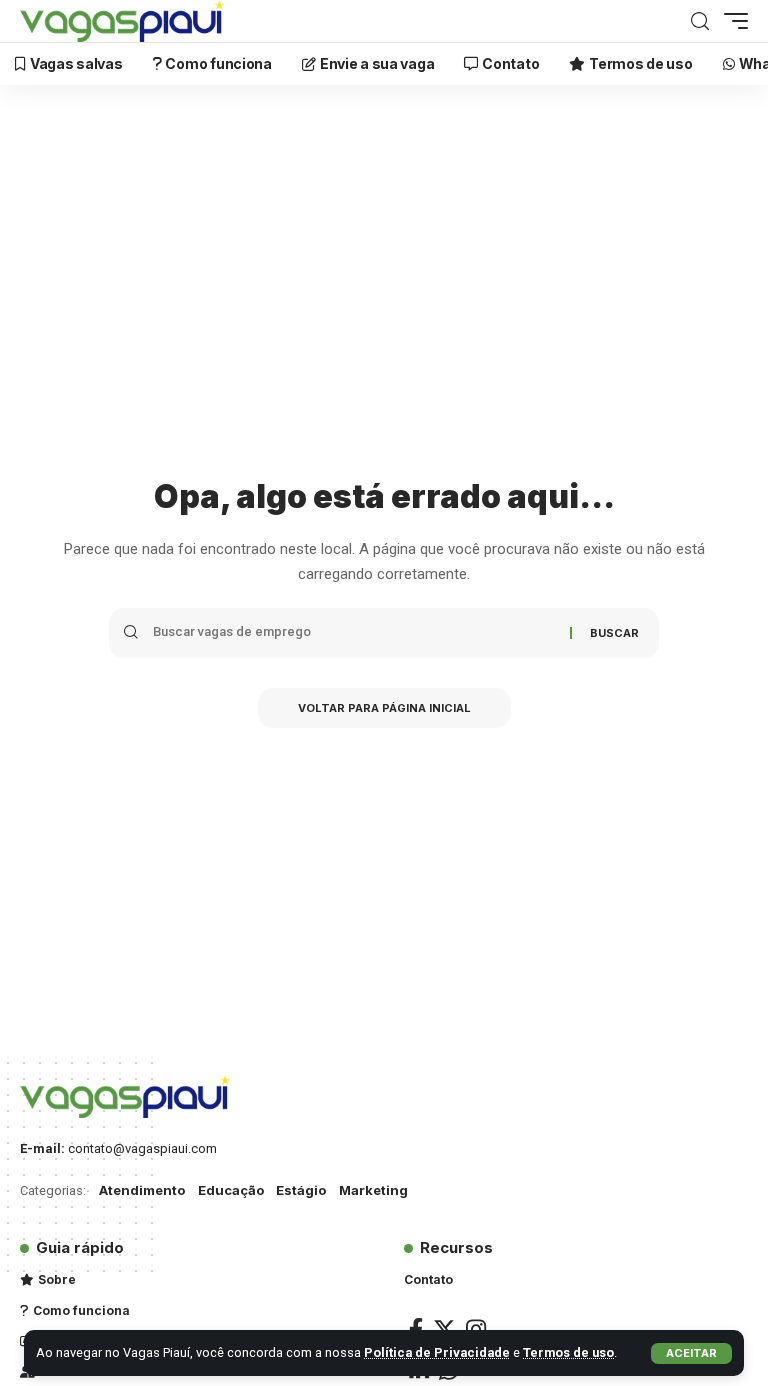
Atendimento (142, 1190)
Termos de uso (568, 1352)
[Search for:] (354, 633)
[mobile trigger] (731, 21)
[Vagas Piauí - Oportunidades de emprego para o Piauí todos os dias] (122, 21)
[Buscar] (700, 21)
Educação (231, 1190)
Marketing (373, 1190)
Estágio (301, 1190)
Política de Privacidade (437, 1352)
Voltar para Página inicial (384, 708)
